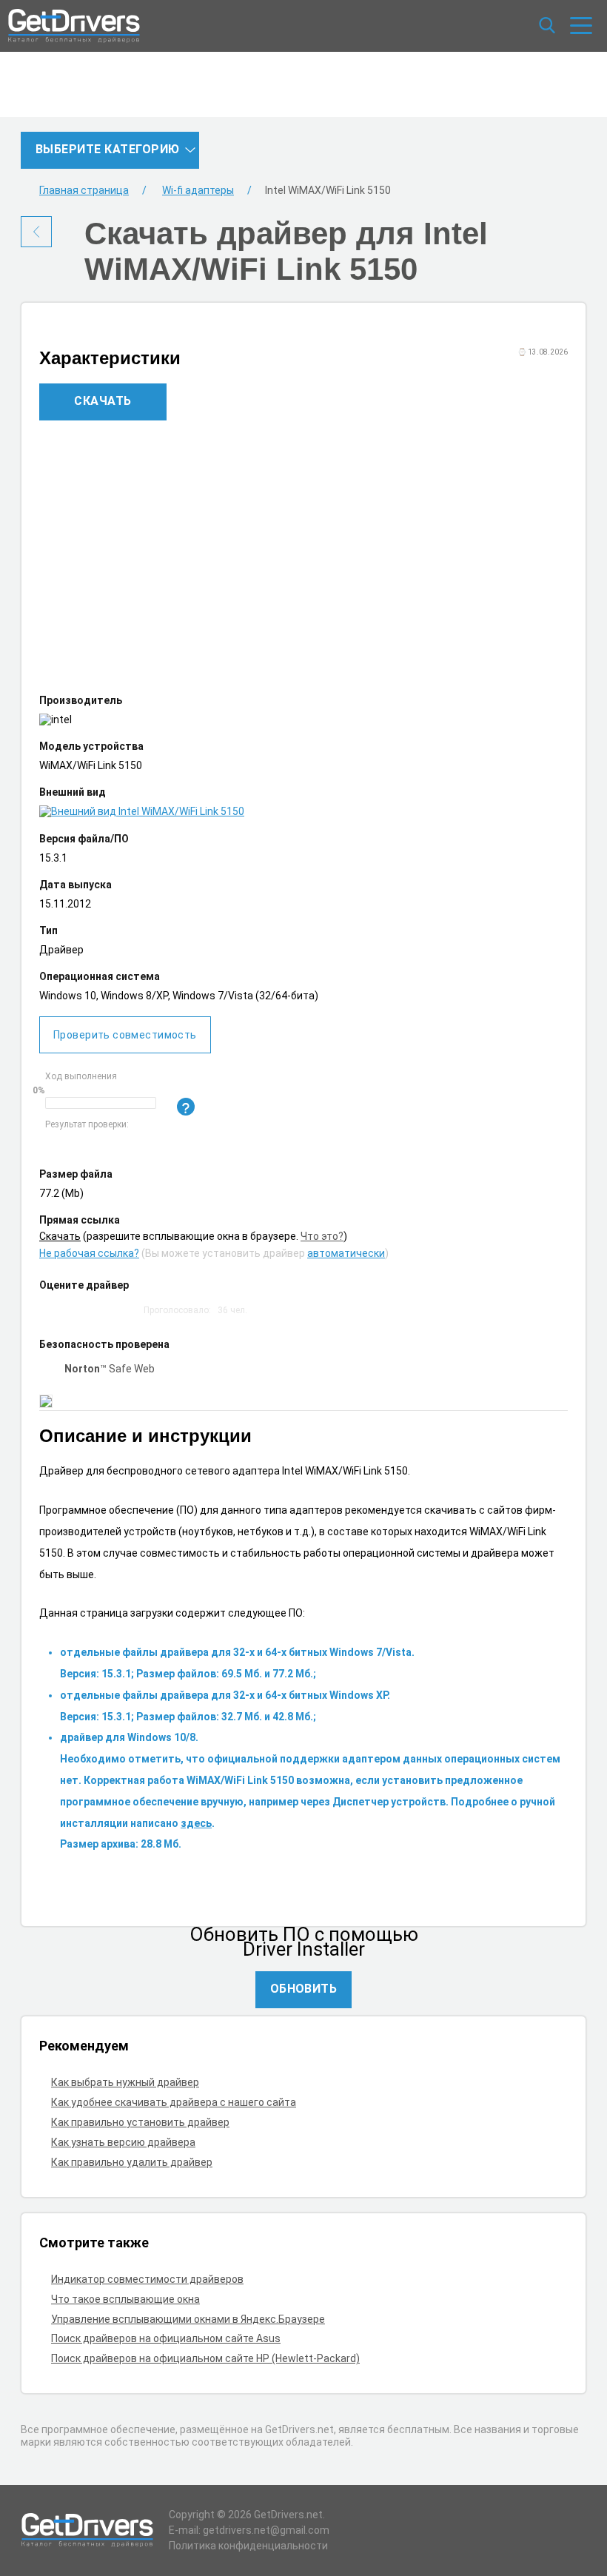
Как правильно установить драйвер (140, 2122)
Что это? (322, 1236)
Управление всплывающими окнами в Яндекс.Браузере (188, 2319)
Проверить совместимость (125, 1035)
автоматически (346, 1253)
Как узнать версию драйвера (123, 2142)
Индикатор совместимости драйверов (147, 2279)
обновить (304, 1989)
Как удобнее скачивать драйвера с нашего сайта (174, 2102)
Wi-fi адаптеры (198, 190)
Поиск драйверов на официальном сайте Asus (166, 2338)
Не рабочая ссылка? (89, 1253)
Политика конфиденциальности (248, 2546)
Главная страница (84, 190)
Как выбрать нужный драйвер (125, 2082)
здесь (196, 1823)
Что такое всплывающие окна (125, 2299)
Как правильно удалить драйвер (132, 2162)
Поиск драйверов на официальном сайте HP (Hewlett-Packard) (205, 2358)
